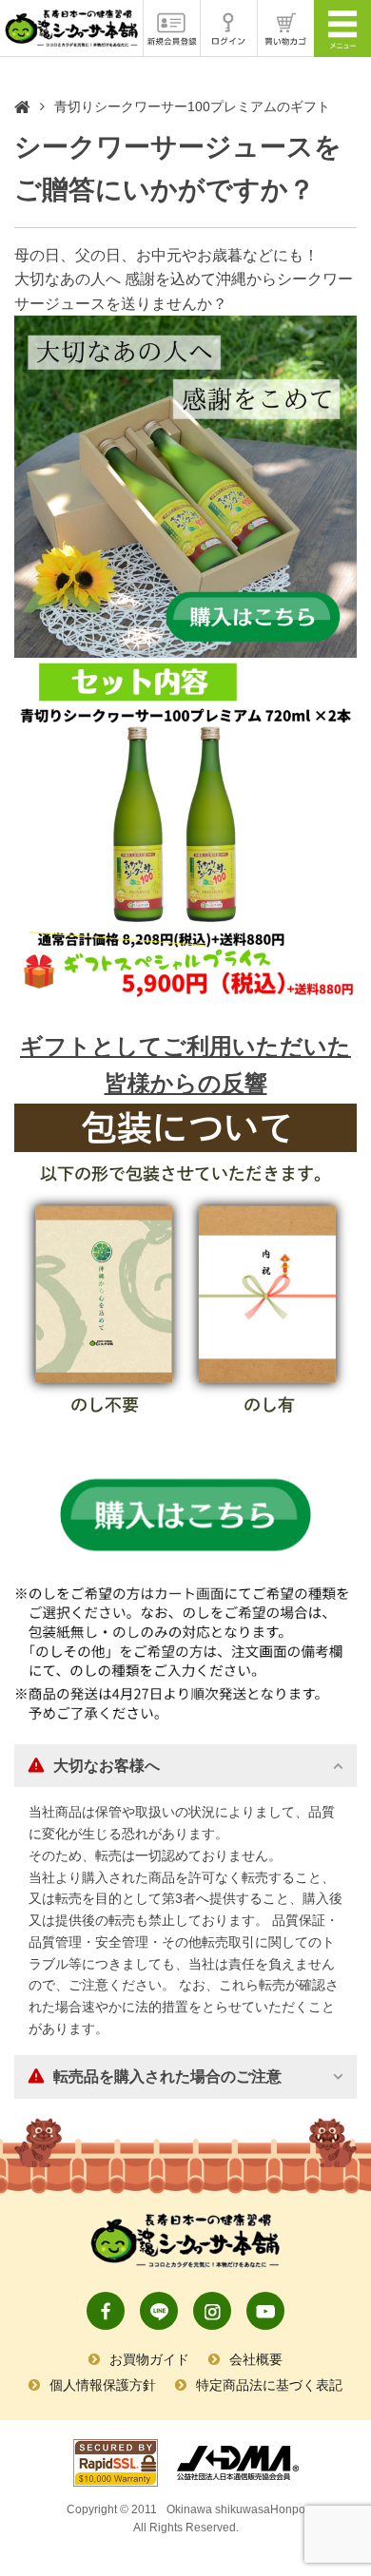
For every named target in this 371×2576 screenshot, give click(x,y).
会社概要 (256, 2359)
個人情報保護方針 (103, 2385)
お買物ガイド (149, 2359)
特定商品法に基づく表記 (269, 2385)
